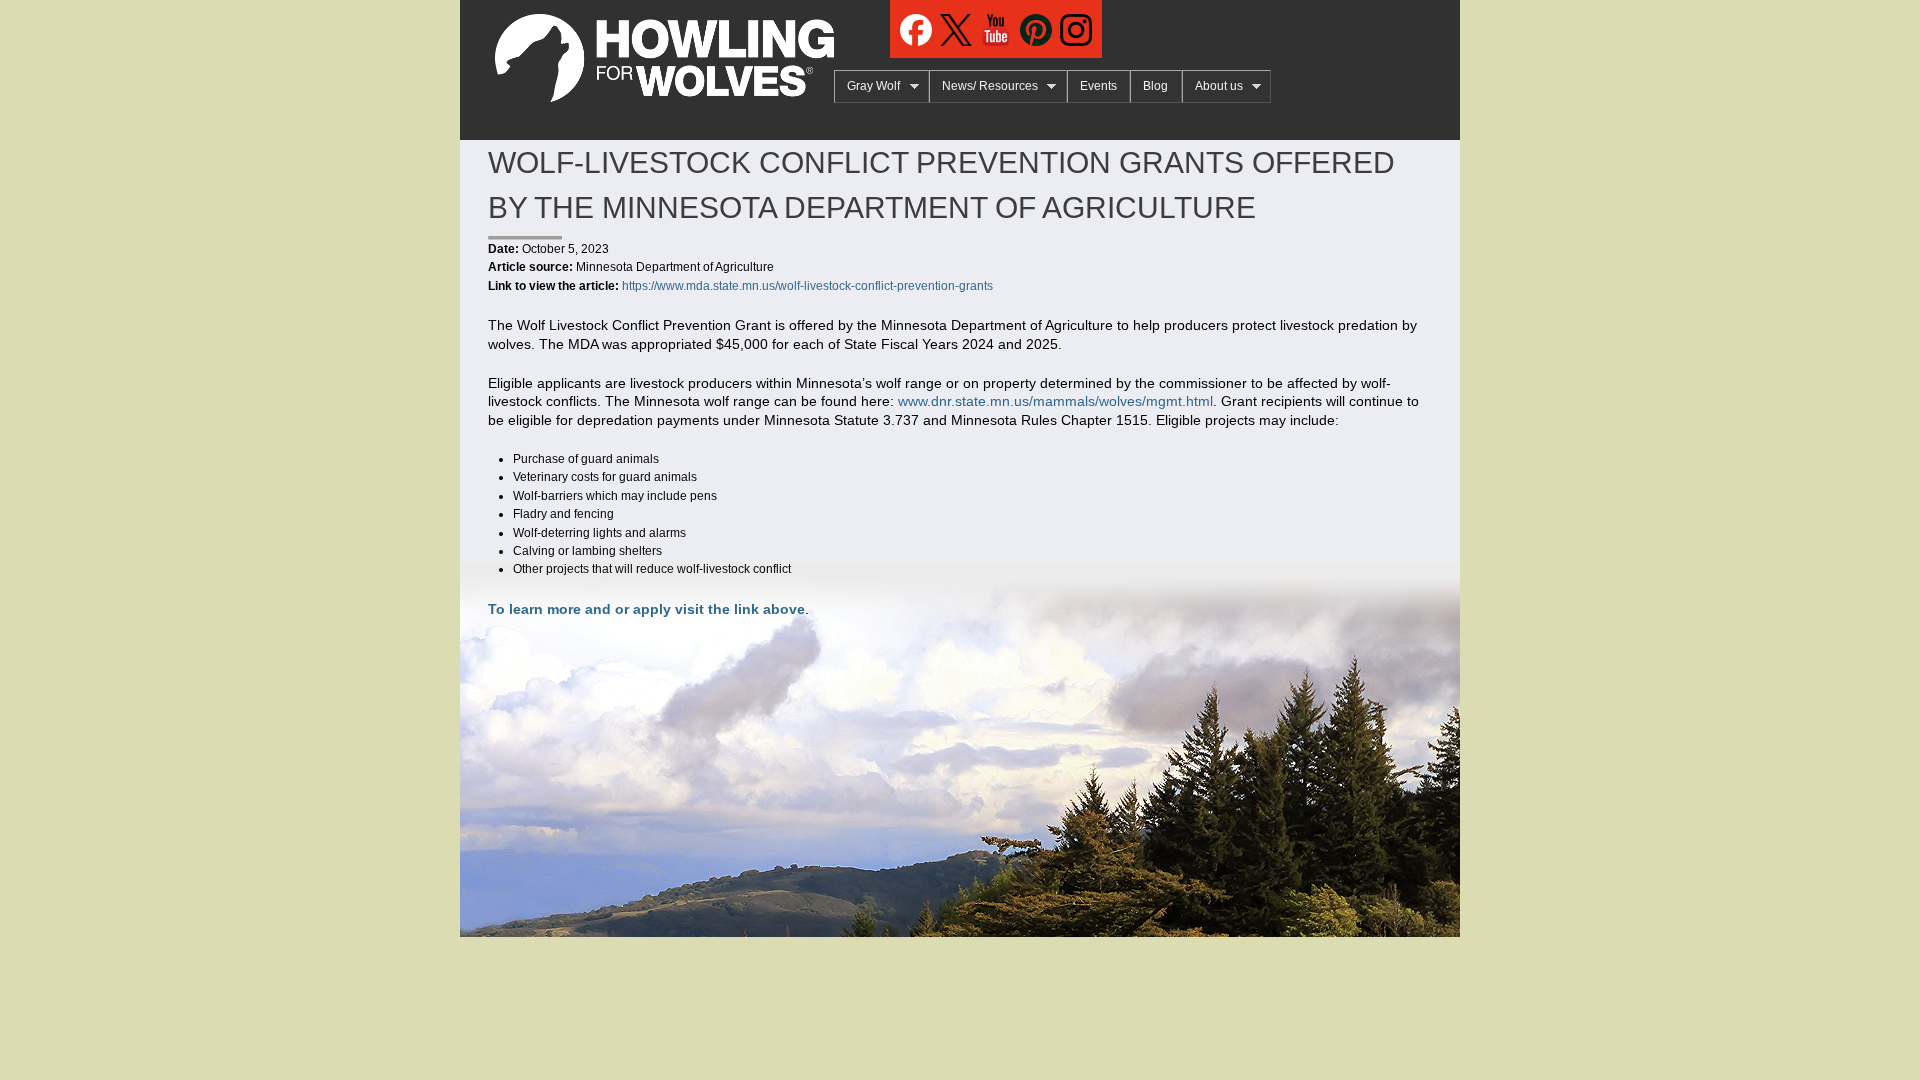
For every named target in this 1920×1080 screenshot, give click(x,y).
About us (1212, 86)
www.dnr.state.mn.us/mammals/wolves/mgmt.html (1055, 401)
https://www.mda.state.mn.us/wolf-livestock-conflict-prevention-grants (807, 286)
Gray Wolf (867, 86)
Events (1098, 86)
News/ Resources (983, 86)
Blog (1155, 86)
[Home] (647, 51)
